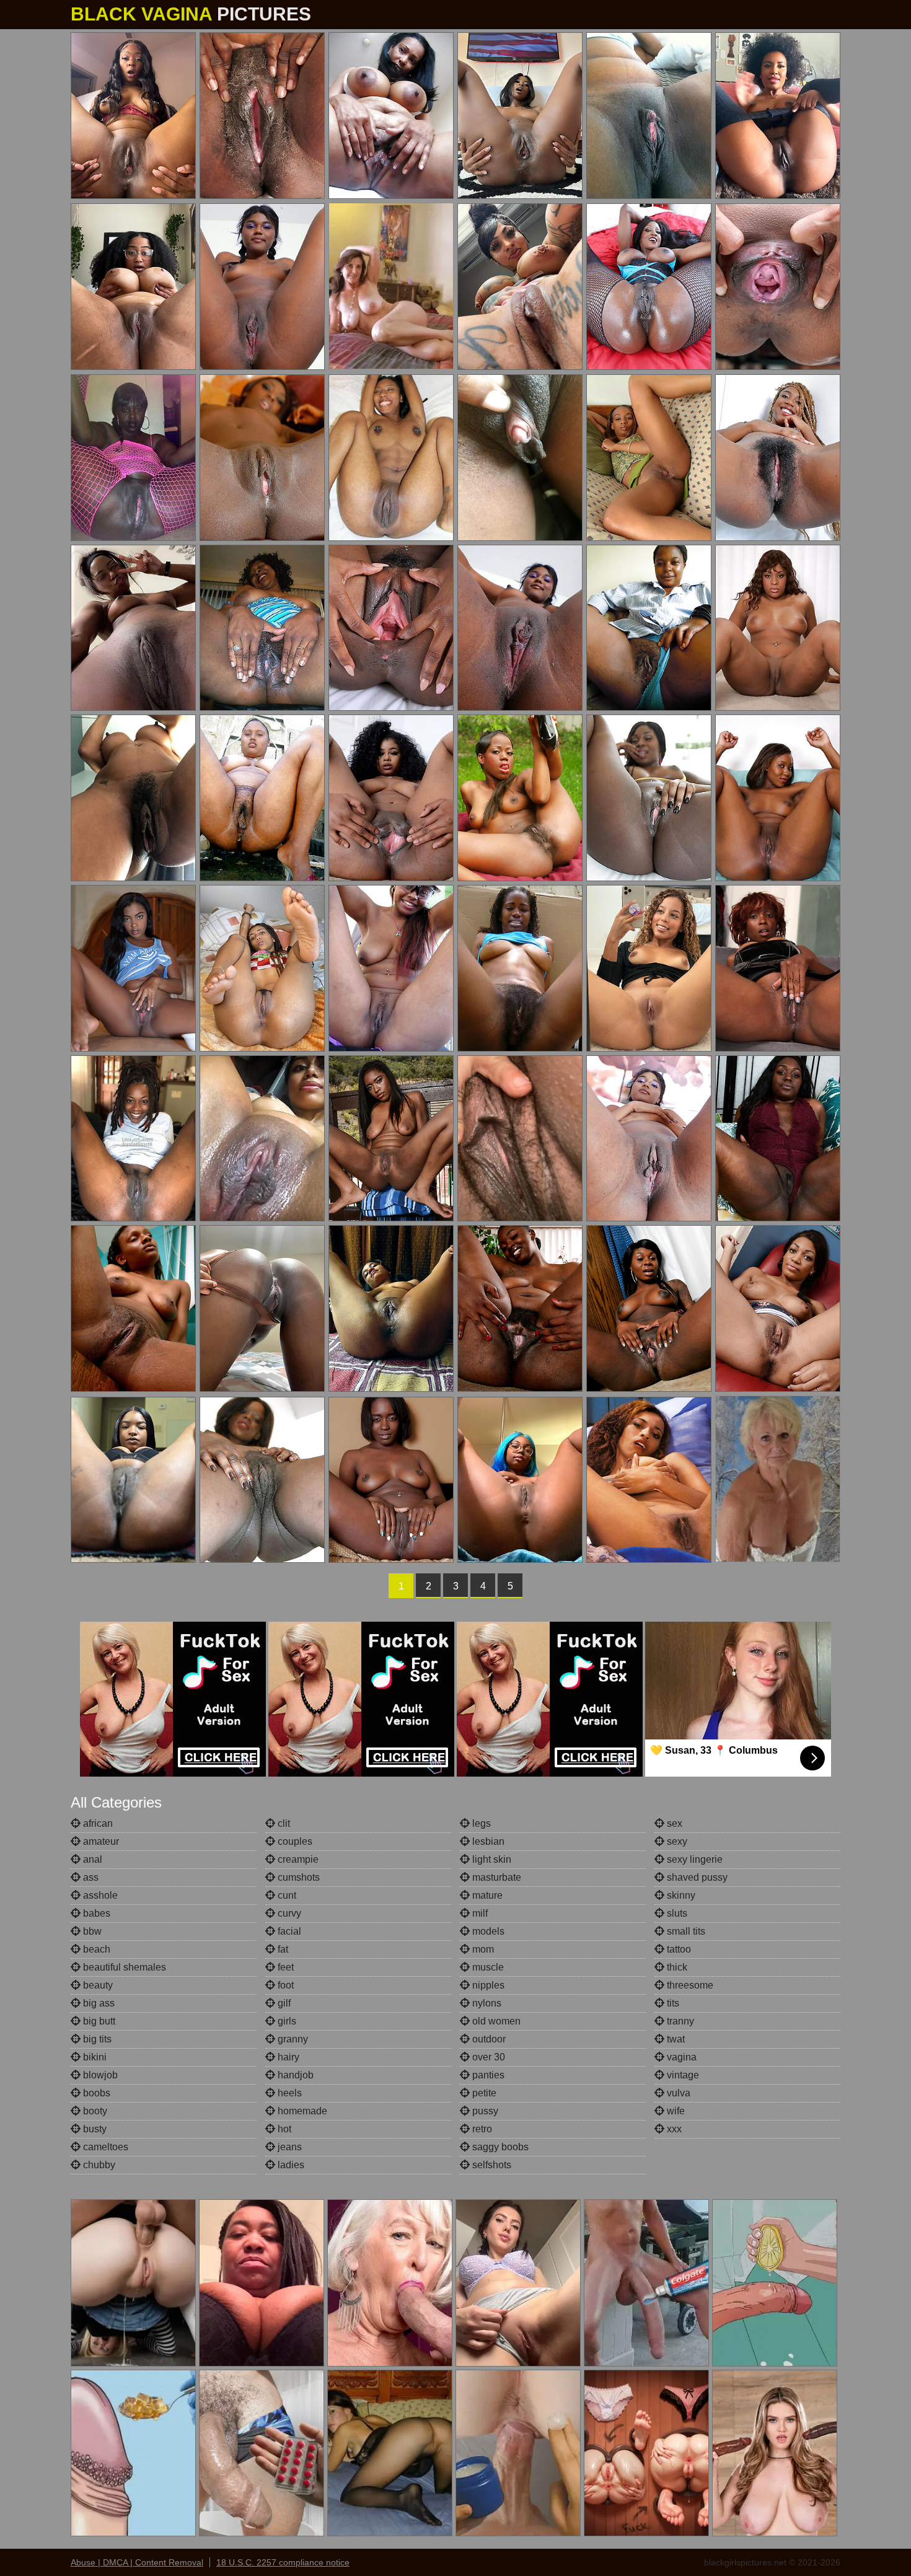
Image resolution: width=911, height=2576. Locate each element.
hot (283, 2129)
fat (282, 1949)
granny (292, 2039)
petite (483, 2093)
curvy (288, 1913)
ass (90, 1877)
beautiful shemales (123, 1967)
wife (675, 2111)
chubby (98, 2165)
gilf (283, 2003)
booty (94, 2111)
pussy (484, 2111)
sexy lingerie (693, 1859)
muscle (487, 1967)
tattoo (678, 1949)
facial (288, 1931)
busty (94, 2129)
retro (481, 2129)
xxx (673, 2129)
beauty (97, 1985)
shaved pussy (696, 1877)
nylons (486, 2003)
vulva (677, 2093)
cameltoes (104, 2147)
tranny (679, 2021)
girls (286, 2021)
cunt (286, 1895)
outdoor (488, 2039)
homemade (301, 2111)
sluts (676, 1913)
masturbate (495, 1877)
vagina (680, 2057)
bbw (91, 1931)
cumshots (297, 1877)
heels (288, 2093)
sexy (676, 1841)
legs (480, 1823)
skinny (680, 1895)
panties (487, 2075)
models (487, 1931)
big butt (98, 2021)
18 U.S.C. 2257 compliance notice (283, 2562)
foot (284, 1985)
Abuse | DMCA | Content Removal (137, 2562)
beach (95, 1949)
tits (672, 2003)
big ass (98, 2003)
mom (482, 1949)
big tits (96, 2039)
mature (486, 1895)
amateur (100, 1841)
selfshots (491, 2165)
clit (283, 1823)
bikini (94, 2057)
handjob (294, 2075)
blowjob (99, 2075)
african (97, 1823)
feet (284, 1967)
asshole (99, 1895)
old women (495, 2021)
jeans (288, 2147)
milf (479, 1913)
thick (676, 1967)
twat (675, 2039)
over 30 (487, 2057)
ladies (290, 2165)
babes (95, 1913)
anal (91, 1859)
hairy (287, 2057)
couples (294, 1841)
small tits (685, 1931)
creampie (297, 1859)
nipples (487, 1985)
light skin (491, 1859)
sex (673, 1823)
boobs (95, 2093)
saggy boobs (499, 2147)
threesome (689, 1985)
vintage (682, 2075)
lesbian (487, 1841)
